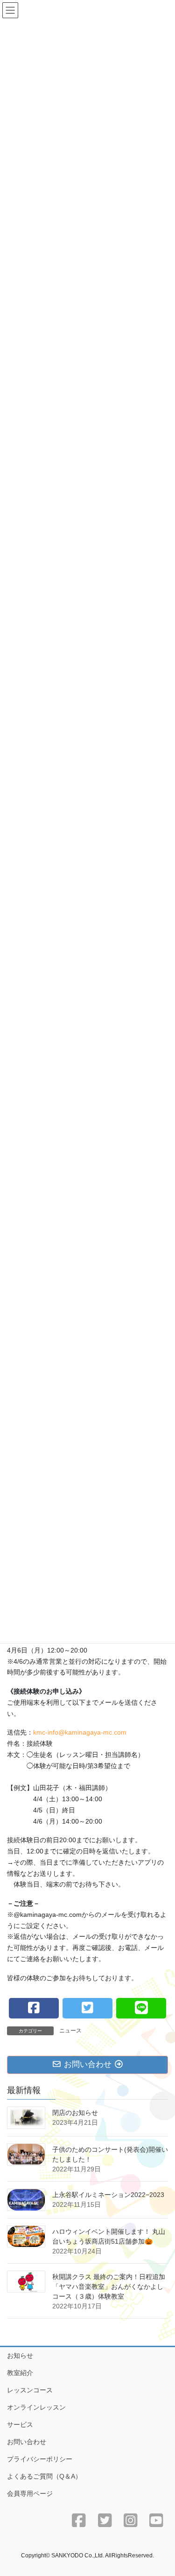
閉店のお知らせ (75, 2113)
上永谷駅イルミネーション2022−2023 (108, 2195)
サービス (20, 2424)
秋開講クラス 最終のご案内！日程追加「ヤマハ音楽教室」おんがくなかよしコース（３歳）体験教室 (109, 2287)
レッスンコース (30, 2390)
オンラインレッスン (36, 2407)
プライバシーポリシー (40, 2459)
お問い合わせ (27, 2442)
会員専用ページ (30, 2493)
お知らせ (20, 2356)
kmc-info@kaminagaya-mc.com (80, 1732)
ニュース (70, 2031)
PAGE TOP (162, 2490)
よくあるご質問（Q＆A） (44, 2476)
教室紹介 (20, 2373)
